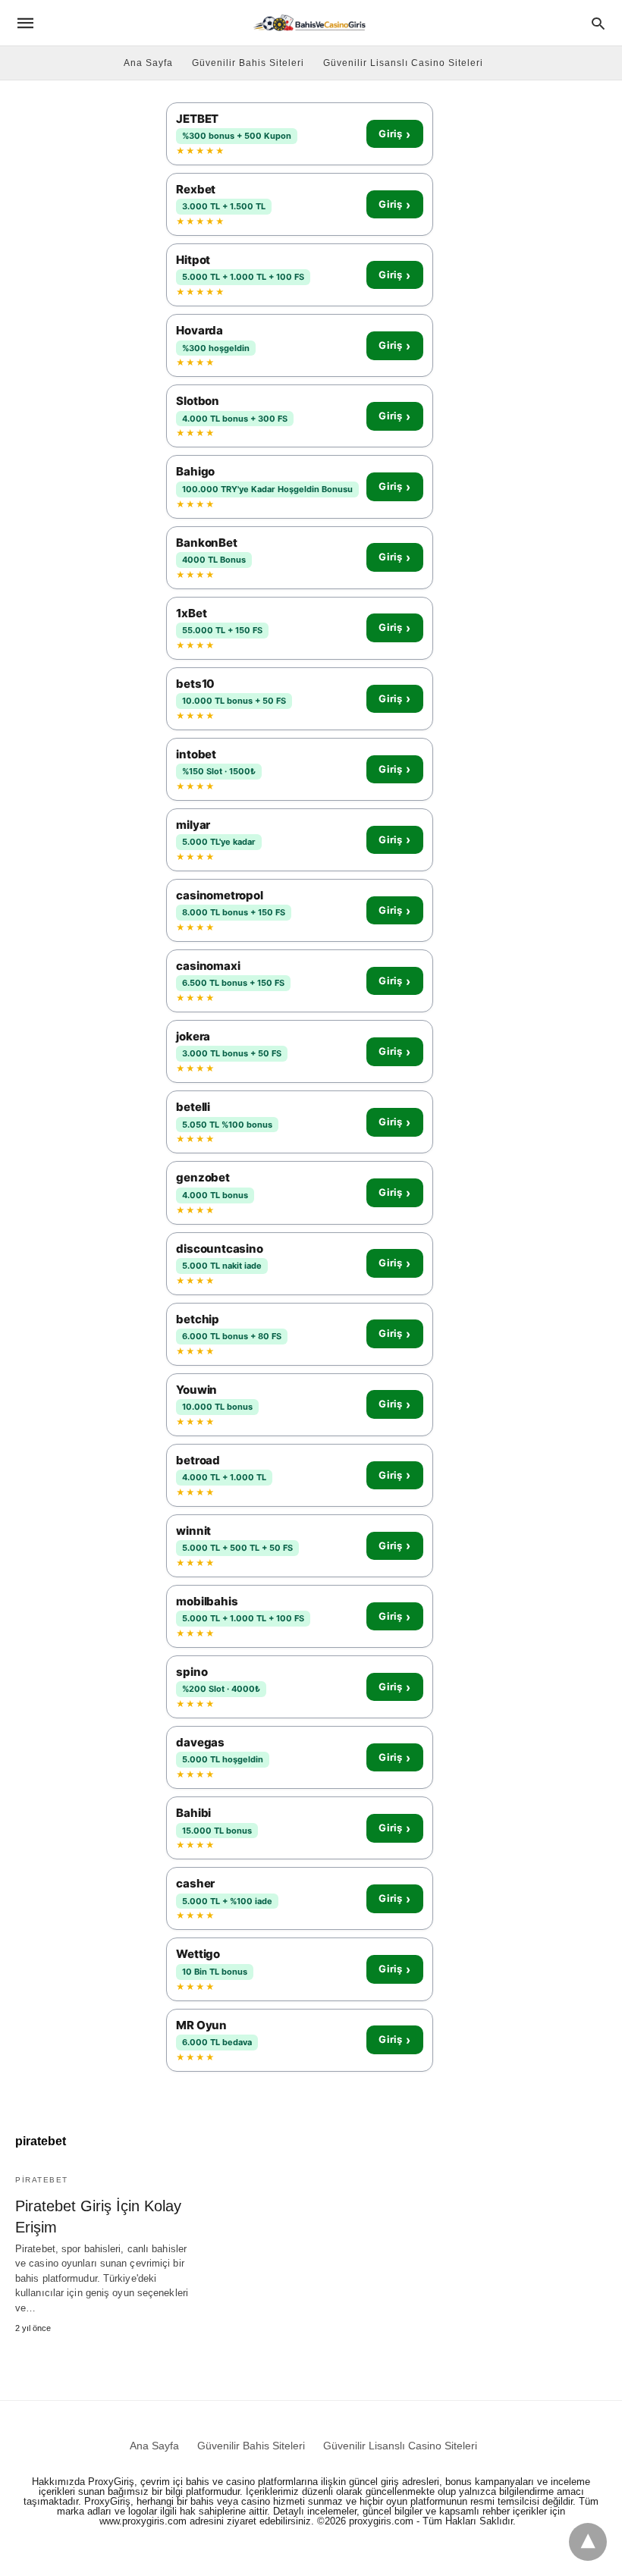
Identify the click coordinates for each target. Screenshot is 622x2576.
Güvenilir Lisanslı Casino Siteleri (403, 63)
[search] (598, 23)
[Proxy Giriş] (310, 22)
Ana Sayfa (148, 63)
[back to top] (588, 2542)
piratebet (42, 2180)
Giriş (394, 134)
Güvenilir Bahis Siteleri (248, 63)
